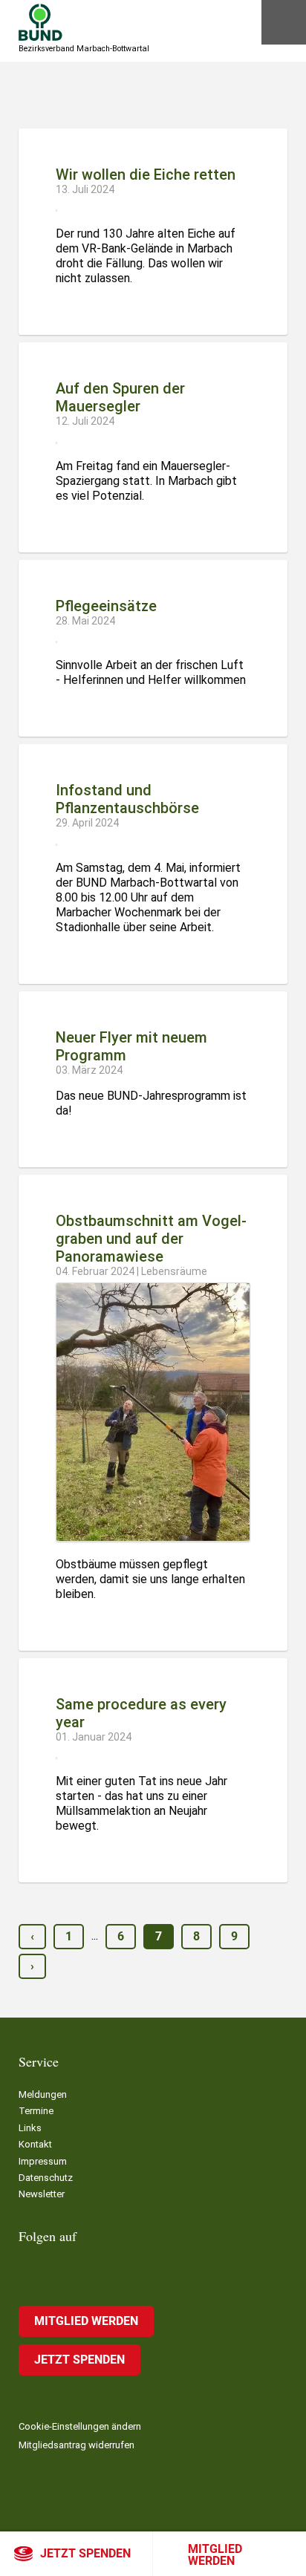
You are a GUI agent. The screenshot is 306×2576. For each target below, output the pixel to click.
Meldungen (43, 2094)
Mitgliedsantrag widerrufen (76, 2445)
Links (30, 2128)
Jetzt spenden (85, 2553)
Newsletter (42, 2194)
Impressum (43, 2161)
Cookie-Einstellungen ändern (80, 2426)
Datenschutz (46, 2178)
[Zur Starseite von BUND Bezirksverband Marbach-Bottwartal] (40, 22)
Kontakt (35, 2144)
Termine (36, 2111)
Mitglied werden (215, 2555)
